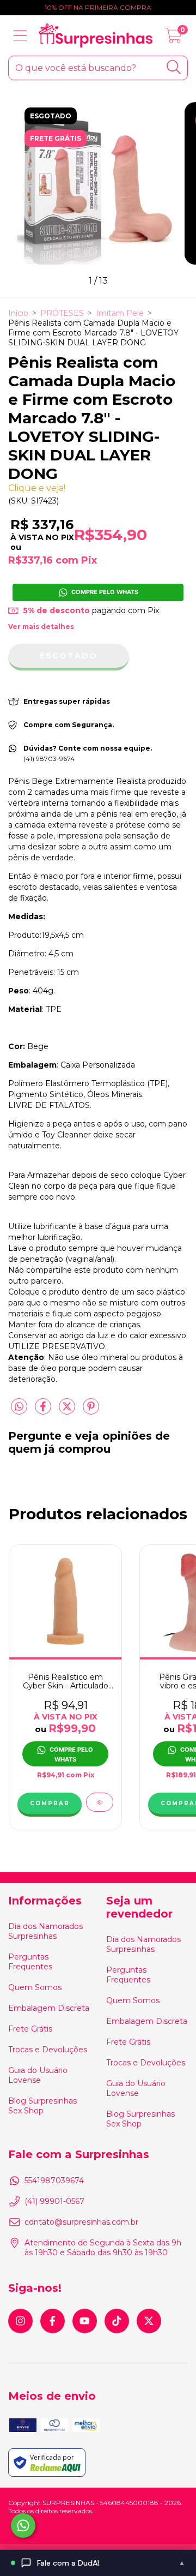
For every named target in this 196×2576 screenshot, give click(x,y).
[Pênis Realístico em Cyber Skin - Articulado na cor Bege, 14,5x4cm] (100, 1802)
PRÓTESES (62, 313)
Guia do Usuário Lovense (38, 2075)
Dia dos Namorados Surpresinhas (45, 1931)
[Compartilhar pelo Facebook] (44, 1411)
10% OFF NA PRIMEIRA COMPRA (98, 7)
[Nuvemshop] (42, 2529)
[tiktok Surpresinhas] (117, 2321)
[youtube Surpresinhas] (85, 2321)
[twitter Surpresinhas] (149, 2321)
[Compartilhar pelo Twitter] (68, 1411)
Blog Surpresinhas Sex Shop (42, 2106)
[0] (173, 38)
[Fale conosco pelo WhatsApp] (23, 2526)
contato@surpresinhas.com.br (81, 2222)
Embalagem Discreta (49, 2008)
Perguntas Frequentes (30, 1962)
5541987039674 (54, 2180)
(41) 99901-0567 (54, 2201)
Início (18, 313)
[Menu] (20, 36)
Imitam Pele (120, 313)
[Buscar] (174, 67)
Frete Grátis (30, 2029)
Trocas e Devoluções (48, 2050)
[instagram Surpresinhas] (20, 2321)
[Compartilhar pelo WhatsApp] (19, 1407)
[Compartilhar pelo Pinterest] (91, 1411)
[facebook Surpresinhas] (53, 2321)
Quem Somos (35, 1987)
